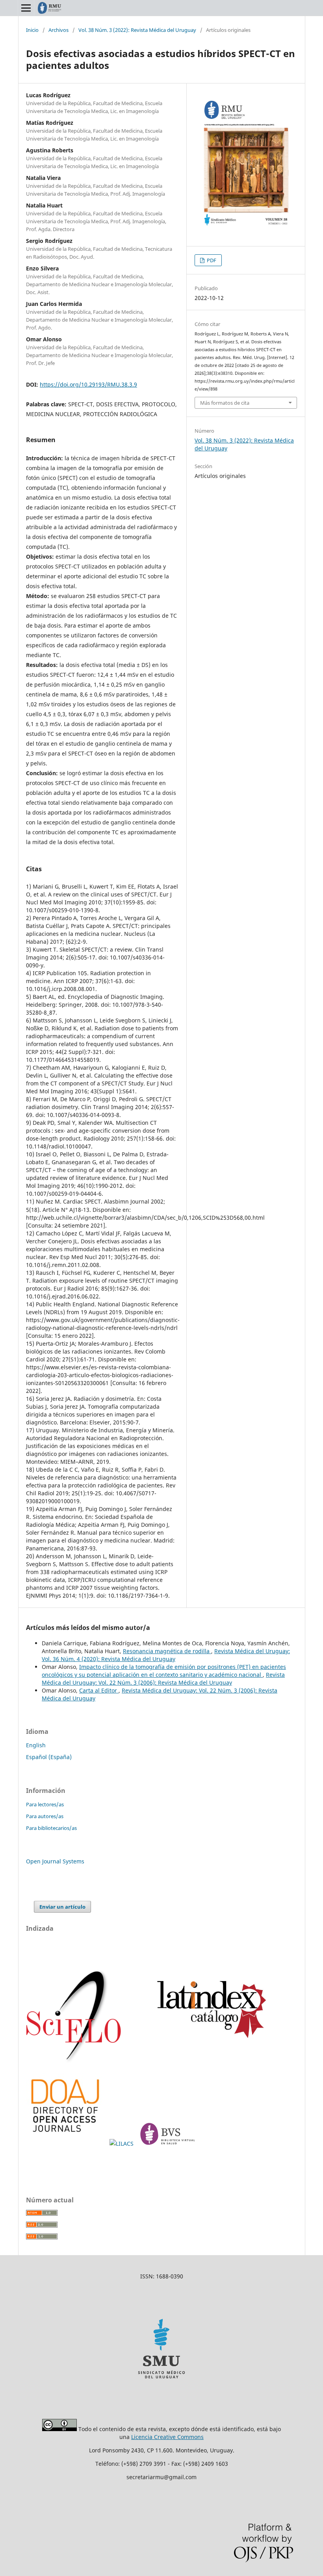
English (36, 1745)
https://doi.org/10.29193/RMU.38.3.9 (88, 384)
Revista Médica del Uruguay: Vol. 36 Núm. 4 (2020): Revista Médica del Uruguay (166, 1655)
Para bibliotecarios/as (51, 1828)
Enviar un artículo (62, 1907)
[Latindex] (208, 2062)
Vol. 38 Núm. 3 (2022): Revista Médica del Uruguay (137, 30)
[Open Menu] (26, 8)
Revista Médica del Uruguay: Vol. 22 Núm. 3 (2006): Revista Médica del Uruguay (163, 1679)
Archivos (58, 30)
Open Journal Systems (55, 1861)
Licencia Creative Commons (167, 2437)
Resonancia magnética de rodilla (167, 1651)
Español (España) (49, 1757)
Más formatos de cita (225, 403)
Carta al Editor (99, 1690)
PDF (211, 260)
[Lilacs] (122, 2144)
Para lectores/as (45, 1804)
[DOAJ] (66, 2144)
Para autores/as (45, 1816)
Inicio (32, 30)
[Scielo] (74, 2062)
